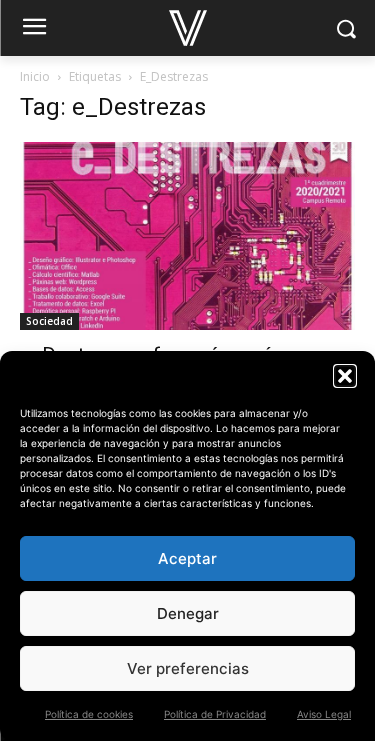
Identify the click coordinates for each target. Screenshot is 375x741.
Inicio (35, 76)
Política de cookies (89, 714)
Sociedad (49, 321)
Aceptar (187, 558)
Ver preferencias (188, 668)
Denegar (188, 613)
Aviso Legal (324, 714)
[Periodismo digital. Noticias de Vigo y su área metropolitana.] (187, 28)
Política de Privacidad (215, 714)
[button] (345, 376)
